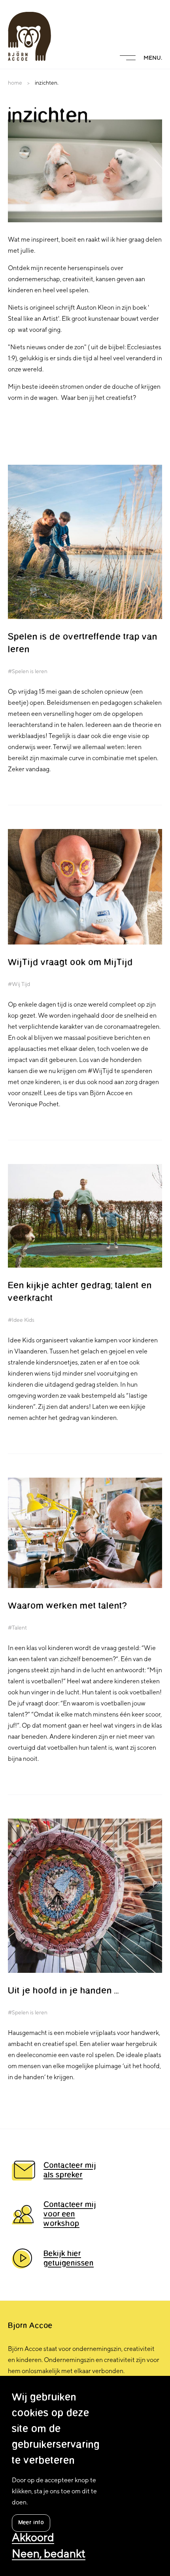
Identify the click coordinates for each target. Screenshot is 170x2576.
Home (15, 83)
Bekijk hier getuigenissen (69, 2259)
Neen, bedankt (49, 2554)
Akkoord (33, 2538)
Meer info (31, 2523)
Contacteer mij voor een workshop (70, 2214)
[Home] (29, 36)
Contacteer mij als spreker (70, 2171)
